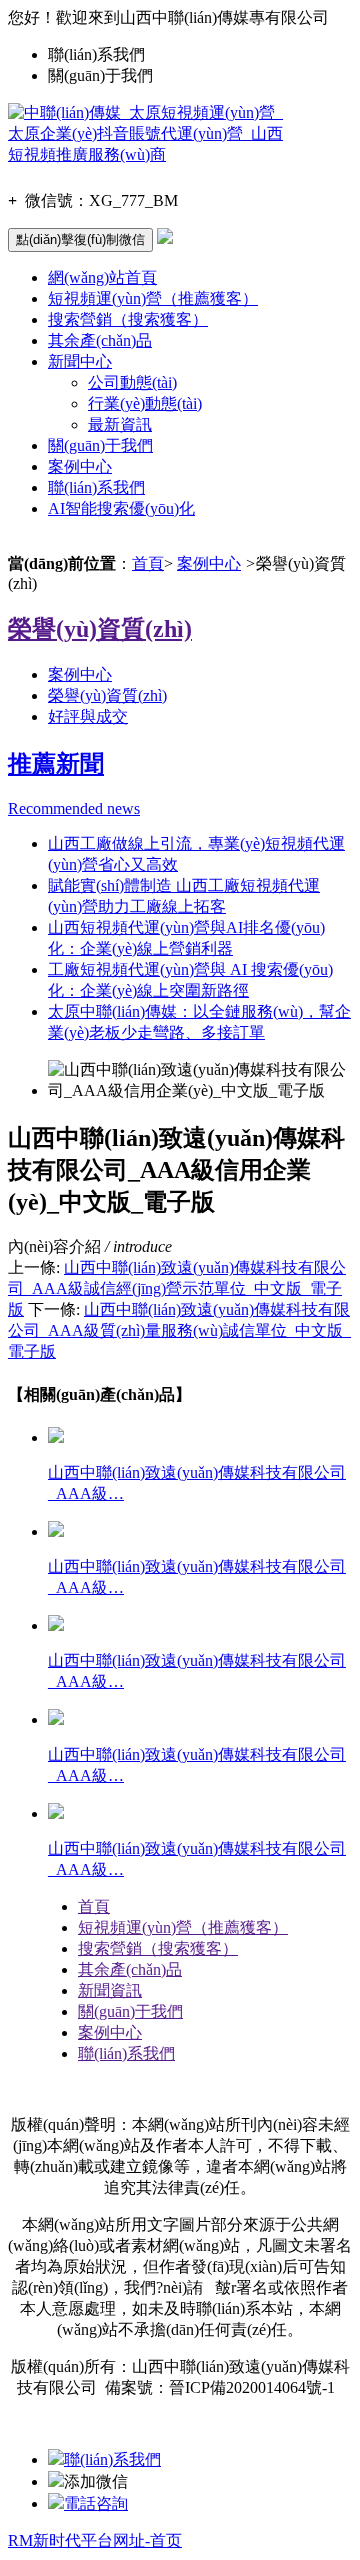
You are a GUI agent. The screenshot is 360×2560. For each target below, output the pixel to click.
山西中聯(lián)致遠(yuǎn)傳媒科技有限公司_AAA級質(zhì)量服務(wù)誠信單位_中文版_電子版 (179, 1330)
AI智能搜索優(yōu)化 (121, 508)
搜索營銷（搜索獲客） (128, 319)
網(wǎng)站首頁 (102, 277)
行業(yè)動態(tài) (145, 403)
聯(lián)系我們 (96, 487)
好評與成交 (88, 716)
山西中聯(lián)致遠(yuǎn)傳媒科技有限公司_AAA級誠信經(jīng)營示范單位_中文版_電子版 (177, 1288)
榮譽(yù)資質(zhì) (107, 695)
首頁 (148, 563)
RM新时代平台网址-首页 (95, 2540)
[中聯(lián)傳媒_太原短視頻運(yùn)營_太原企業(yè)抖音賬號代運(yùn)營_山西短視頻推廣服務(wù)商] (145, 154)
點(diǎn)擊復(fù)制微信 (80, 239)
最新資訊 (120, 424)
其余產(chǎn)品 (100, 340)
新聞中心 (80, 361)
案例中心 (80, 466)
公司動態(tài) (132, 382)
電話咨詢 (96, 2503)
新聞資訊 (110, 1990)
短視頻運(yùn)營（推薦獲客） (153, 298)
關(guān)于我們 (100, 445)
